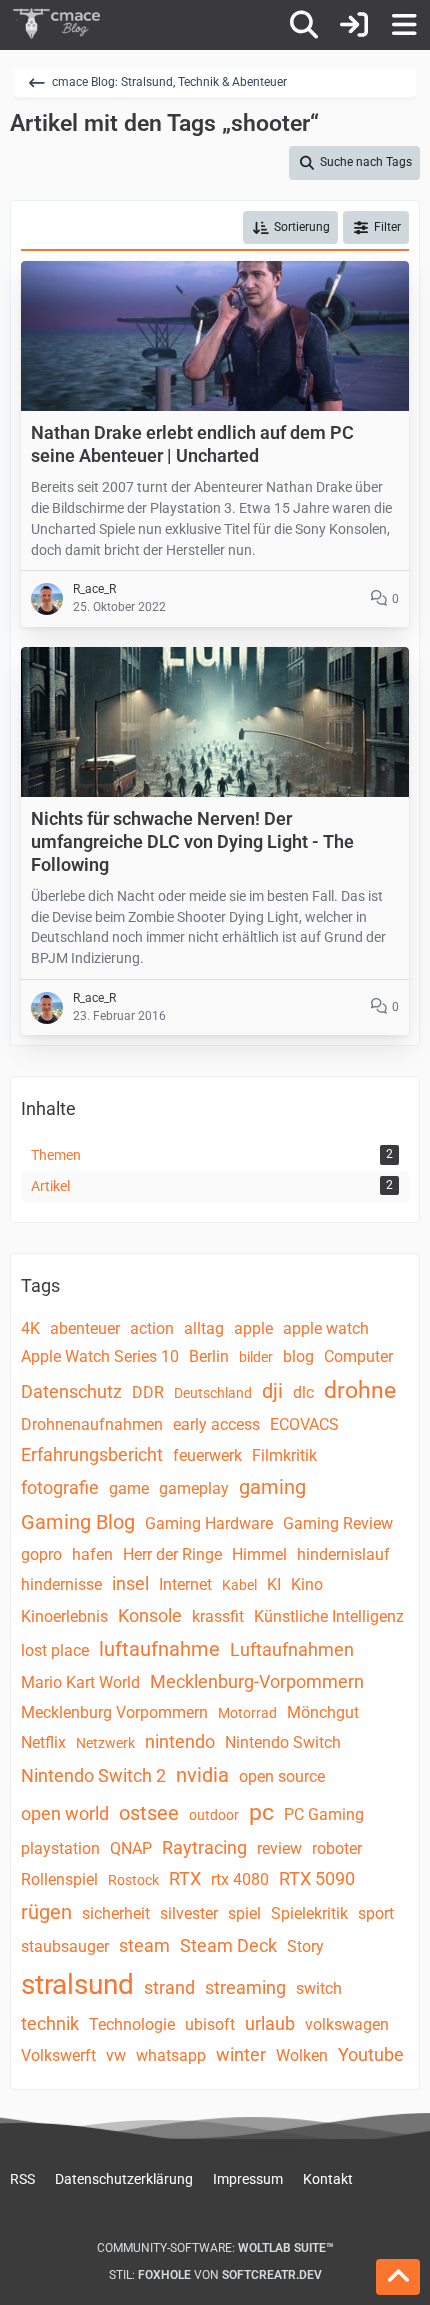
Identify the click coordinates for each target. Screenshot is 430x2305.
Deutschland (213, 1393)
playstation (60, 1848)
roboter (337, 1848)
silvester (189, 1913)
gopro (41, 1554)
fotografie (60, 1487)
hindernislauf (343, 1554)
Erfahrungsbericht (92, 1454)
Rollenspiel (59, 1879)
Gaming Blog (78, 1522)
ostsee (149, 1813)
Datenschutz (71, 1391)
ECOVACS (304, 1424)
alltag (204, 1328)
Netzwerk (105, 1743)
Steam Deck (228, 1945)
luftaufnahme (159, 1649)
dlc (303, 1392)
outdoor (214, 1815)
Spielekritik (309, 1913)
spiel (244, 1913)
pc (261, 1812)
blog (298, 1356)
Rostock (133, 1880)
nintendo (180, 1741)
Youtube (371, 2054)
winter (241, 2054)
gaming (272, 1487)
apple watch (326, 1328)
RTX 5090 (317, 1878)
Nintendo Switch (283, 1742)
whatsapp (171, 2055)
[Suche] (304, 25)
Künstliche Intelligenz (329, 1616)
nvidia (202, 1775)
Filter (387, 227)
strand (169, 1987)
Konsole (150, 1615)
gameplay (194, 1488)
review (279, 1848)
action (152, 1328)
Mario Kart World (80, 1682)
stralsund (77, 1984)
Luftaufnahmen (292, 1649)
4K (30, 1328)
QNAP (131, 1848)
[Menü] (404, 25)
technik (50, 2023)
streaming (245, 1987)
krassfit (218, 1616)
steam (144, 1945)
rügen (46, 1912)
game (129, 1488)
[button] (290, 228)
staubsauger (65, 1946)
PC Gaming (324, 1814)
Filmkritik (284, 1455)
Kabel (239, 1585)
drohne (360, 1390)
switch (319, 1988)
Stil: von (215, 2275)
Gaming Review (338, 1523)
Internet (185, 1584)
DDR (148, 1392)
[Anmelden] (354, 25)
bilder (256, 1357)
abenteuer (85, 1328)
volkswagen (347, 2024)
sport (376, 1913)
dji (272, 1391)
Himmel (259, 1554)
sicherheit (116, 1913)
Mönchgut (323, 1712)
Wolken (302, 2055)
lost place (55, 1650)
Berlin (209, 1356)
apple (253, 1328)
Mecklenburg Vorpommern (114, 1712)
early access (216, 1424)
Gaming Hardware (209, 1523)
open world (65, 1813)
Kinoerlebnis (64, 1616)
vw (116, 2055)
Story (305, 1946)
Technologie (132, 2024)
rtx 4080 (240, 1879)
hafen (92, 1554)
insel (130, 1583)
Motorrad (247, 1713)
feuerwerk (207, 1455)
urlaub (270, 2023)
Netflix (43, 1742)
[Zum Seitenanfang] (398, 2277)
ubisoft (210, 2024)
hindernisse (61, 1584)
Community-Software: (215, 2248)
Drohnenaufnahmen (92, 1424)
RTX (185, 1878)
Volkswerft (58, 2055)
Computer (358, 1356)
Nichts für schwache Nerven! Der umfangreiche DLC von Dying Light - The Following (192, 841)
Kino (307, 1584)
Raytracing (204, 1847)
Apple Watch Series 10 (100, 1356)
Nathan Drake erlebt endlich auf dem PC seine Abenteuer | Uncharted (192, 444)
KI (274, 1584)
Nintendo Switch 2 (93, 1775)
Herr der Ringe (172, 1554)
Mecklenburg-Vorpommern (257, 1681)
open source (282, 1776)
